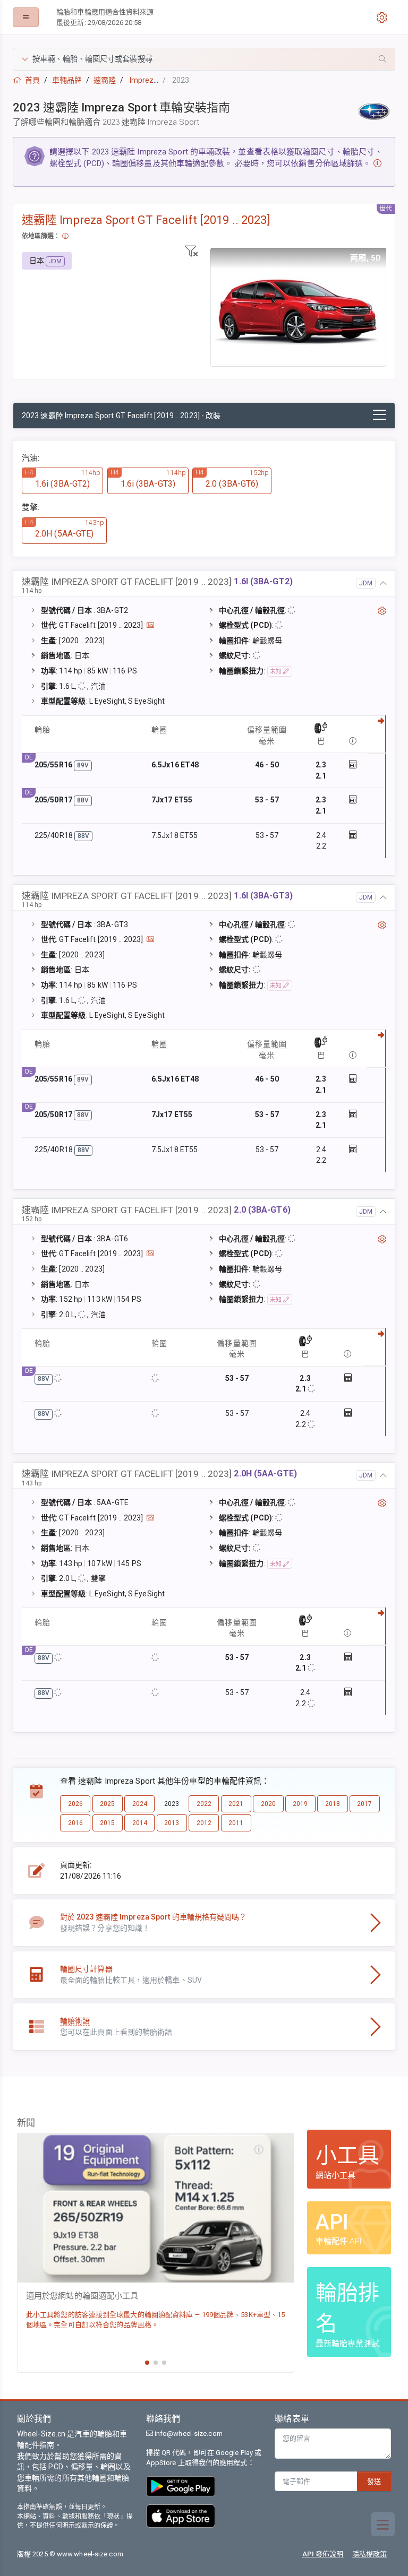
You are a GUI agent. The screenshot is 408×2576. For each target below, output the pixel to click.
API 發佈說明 (323, 2554)
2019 (300, 1804)
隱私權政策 (370, 2554)
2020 (268, 1804)
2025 (107, 1804)
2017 (364, 1804)
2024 (140, 1804)
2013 (172, 1823)
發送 (374, 2481)
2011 (236, 1823)
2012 (204, 1823)
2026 (75, 1804)
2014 (140, 1823)
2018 (333, 1804)
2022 (204, 1804)
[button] (204, 59)
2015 (107, 1823)
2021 (236, 1804)
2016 (75, 1823)
